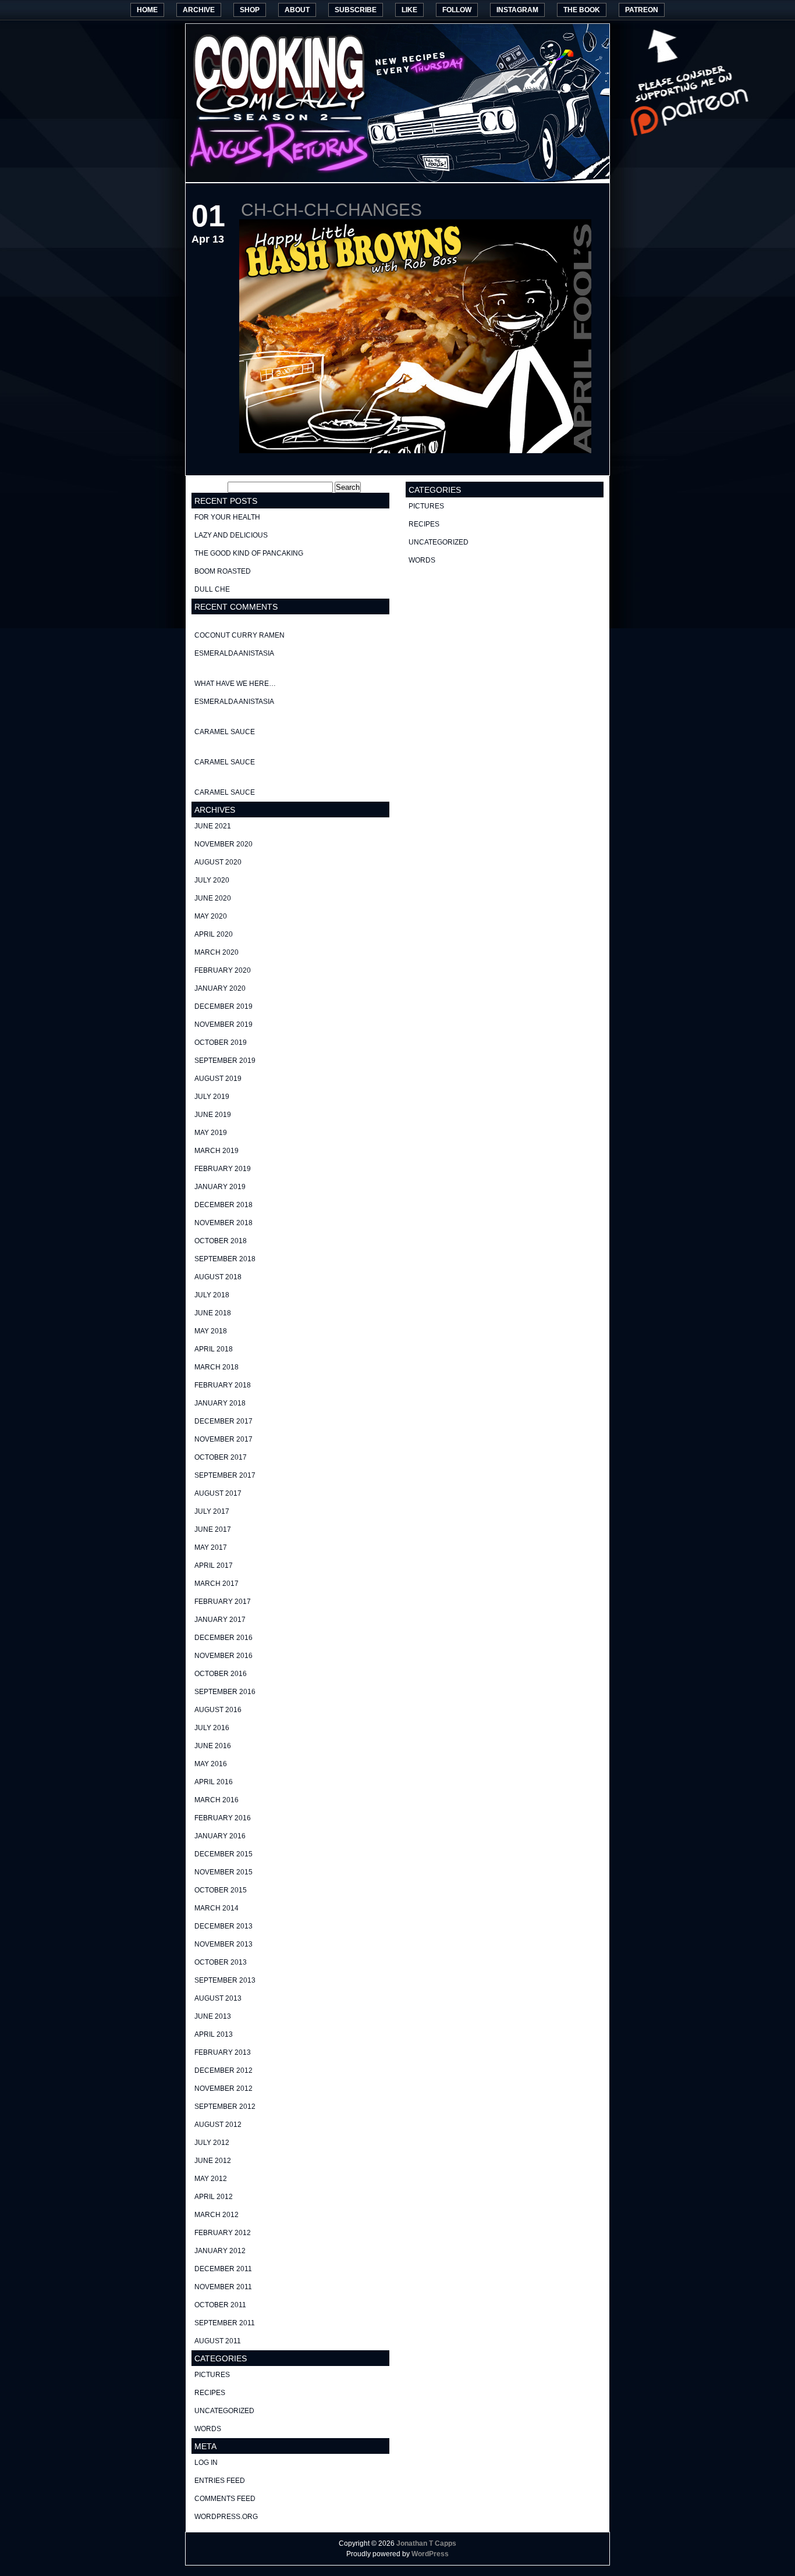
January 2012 (220, 2251)
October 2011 (220, 2305)
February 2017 (223, 1602)
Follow (457, 10)
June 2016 (213, 1746)
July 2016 (212, 1728)
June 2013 (213, 2016)
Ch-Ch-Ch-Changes (331, 210)
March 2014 (217, 1908)
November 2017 (223, 1439)
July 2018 (212, 1295)
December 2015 (223, 1854)
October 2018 (221, 1241)
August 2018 (218, 1277)
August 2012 (218, 2125)
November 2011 (223, 2287)
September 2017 (225, 1475)
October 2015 (221, 1890)
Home (147, 10)
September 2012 (225, 2107)
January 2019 (220, 1187)
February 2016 (223, 1818)
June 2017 (213, 1529)
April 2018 (214, 1349)
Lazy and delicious (231, 535)
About (297, 10)
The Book (582, 10)
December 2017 (223, 1421)
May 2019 (211, 1133)
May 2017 (211, 1547)
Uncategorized (224, 2411)
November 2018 (223, 1223)
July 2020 (212, 880)
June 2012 (213, 2161)
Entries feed (220, 2481)
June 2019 (213, 1115)
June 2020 (213, 898)
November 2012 (223, 2088)
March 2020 (217, 952)
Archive (199, 10)
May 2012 (211, 2179)
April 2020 (214, 934)
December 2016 (223, 1638)
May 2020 (211, 916)
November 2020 (223, 844)
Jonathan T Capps (426, 2543)
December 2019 (223, 1006)
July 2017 (212, 1511)
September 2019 (225, 1061)
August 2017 (218, 1493)
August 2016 (218, 1710)
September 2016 (225, 1692)
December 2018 (223, 1205)
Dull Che (212, 589)
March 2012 (217, 2215)
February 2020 (223, 970)
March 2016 (217, 1800)
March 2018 (217, 1367)
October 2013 (221, 1962)
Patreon (642, 10)
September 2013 (225, 1980)
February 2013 (223, 2052)
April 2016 (214, 1782)
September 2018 (225, 1259)
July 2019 (212, 1097)
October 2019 (221, 1043)
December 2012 (223, 2070)
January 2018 (220, 1403)
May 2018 (211, 1331)
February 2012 (223, 2233)
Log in (206, 2463)
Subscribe (356, 10)
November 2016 (223, 1656)
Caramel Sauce (225, 732)
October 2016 (221, 1674)
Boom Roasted (223, 571)
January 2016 (220, 1836)
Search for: (209, 488)
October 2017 (221, 1457)
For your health (227, 517)
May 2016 (211, 1764)
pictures (212, 2375)
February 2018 (223, 1385)
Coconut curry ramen (239, 635)
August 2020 (218, 862)
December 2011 (223, 2269)
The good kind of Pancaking (249, 553)
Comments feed (225, 2499)
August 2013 (218, 1998)
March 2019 (217, 1151)
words (208, 2429)
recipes (210, 2393)
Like (409, 10)
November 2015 (223, 1872)
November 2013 (223, 1944)
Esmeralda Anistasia (234, 653)
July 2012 (212, 2143)
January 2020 (220, 988)
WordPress (430, 2554)
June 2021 (213, 826)
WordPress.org (226, 2517)
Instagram (517, 10)
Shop (250, 10)
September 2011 (225, 2323)
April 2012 (214, 2197)
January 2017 (220, 1620)
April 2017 (214, 1565)
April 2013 (214, 2034)
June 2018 (213, 1313)
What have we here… (235, 684)
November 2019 (223, 1024)
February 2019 (223, 1169)
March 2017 (217, 1584)
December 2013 (223, 1926)
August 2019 (218, 1079)
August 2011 (218, 2341)
